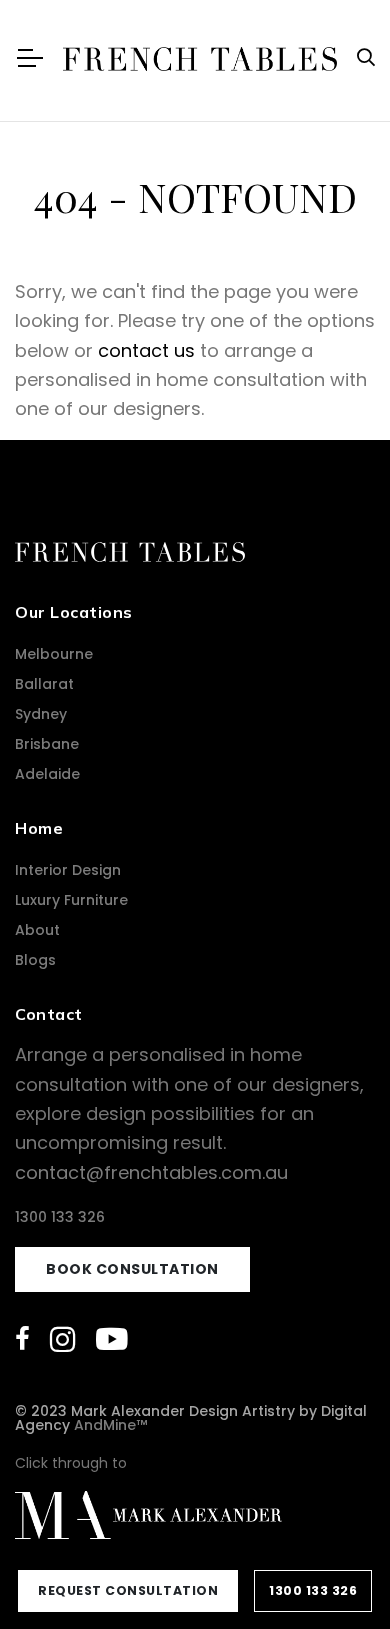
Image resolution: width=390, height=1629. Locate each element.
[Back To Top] (334, 1573)
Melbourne (54, 654)
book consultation (132, 1269)
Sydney (41, 714)
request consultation (128, 1590)
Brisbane (47, 744)
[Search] (366, 57)
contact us (146, 350)
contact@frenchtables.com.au (151, 1172)
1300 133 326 (60, 1217)
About (37, 930)
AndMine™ (110, 1425)
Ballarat (44, 684)
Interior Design (68, 870)
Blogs (35, 960)
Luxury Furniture (71, 900)
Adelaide (47, 774)
